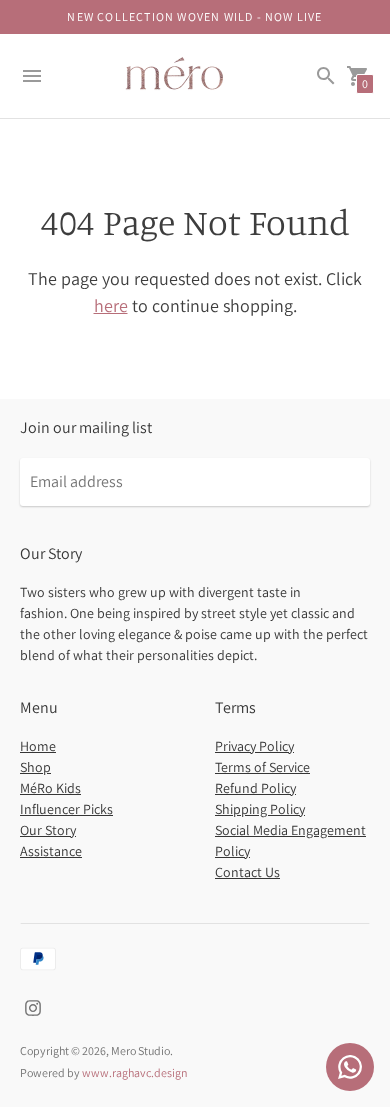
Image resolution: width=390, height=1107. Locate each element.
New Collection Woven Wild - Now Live (194, 16)
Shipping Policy (260, 809)
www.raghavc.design (135, 1072)
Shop (35, 767)
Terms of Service (262, 767)
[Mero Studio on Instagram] (33, 1006)
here (111, 305)
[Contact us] (350, 1067)
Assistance (51, 851)
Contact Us (247, 872)
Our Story (48, 830)
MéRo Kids (50, 788)
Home (38, 746)
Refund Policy (255, 788)
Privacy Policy (254, 746)
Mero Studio (140, 1050)
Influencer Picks (66, 809)
